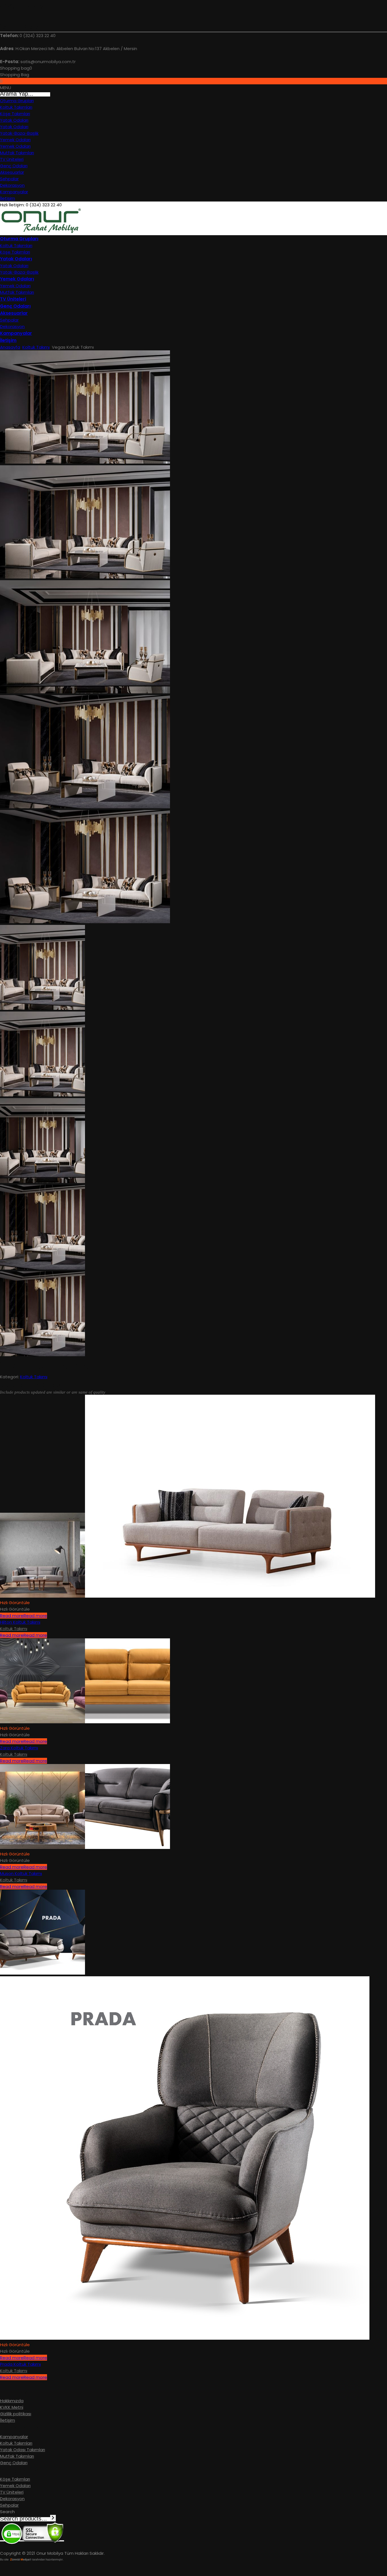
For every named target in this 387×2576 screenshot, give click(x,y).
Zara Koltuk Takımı (19, 1748)
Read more (24, 1616)
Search (7, 2512)
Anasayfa (10, 347)
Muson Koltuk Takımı (21, 1873)
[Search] (53, 2518)
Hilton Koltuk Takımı (20, 1622)
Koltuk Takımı (36, 347)
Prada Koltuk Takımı (20, 2364)
